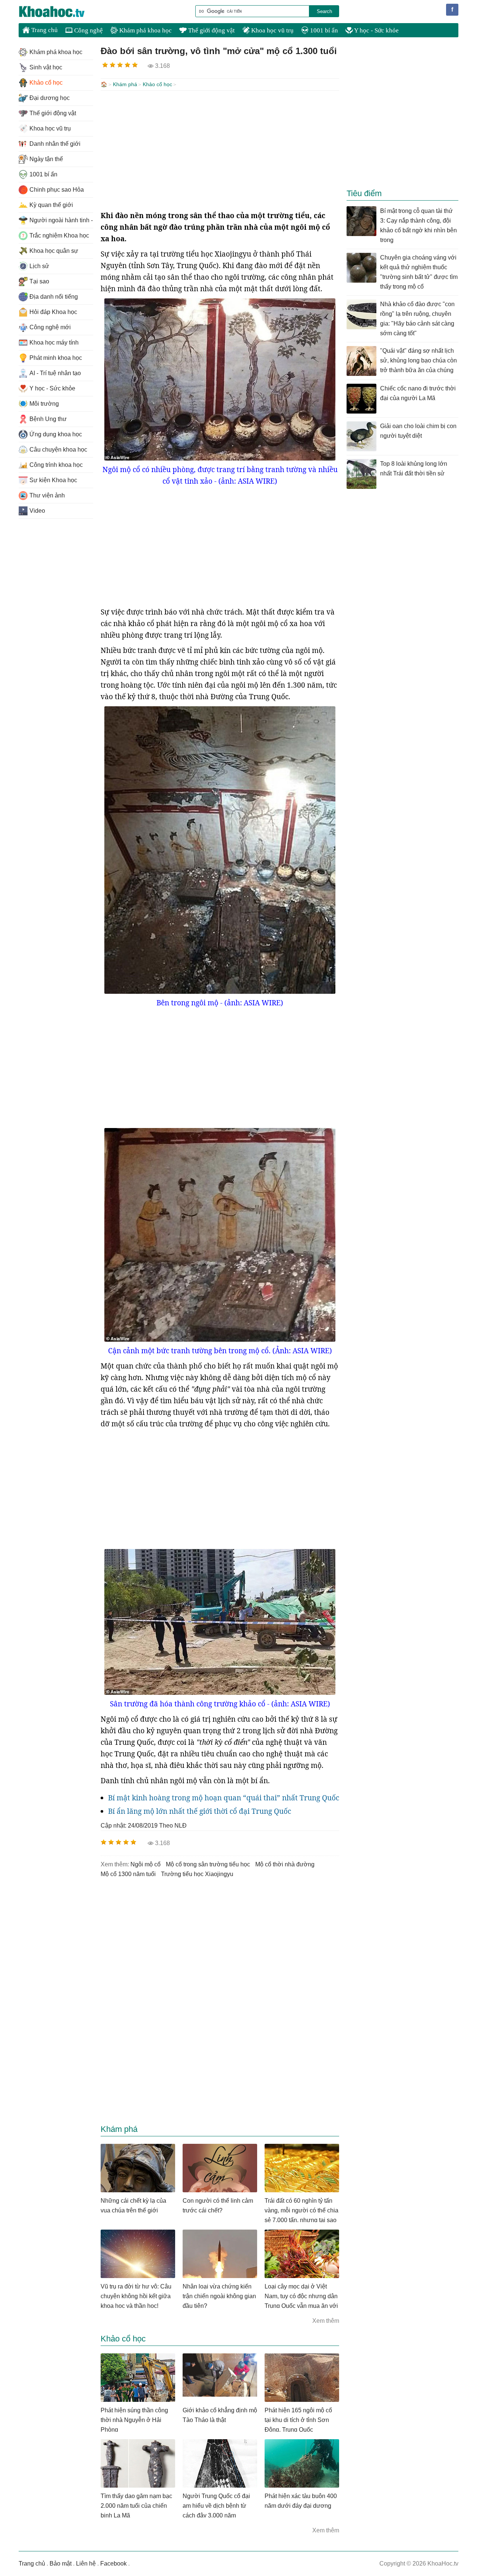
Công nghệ (88, 30)
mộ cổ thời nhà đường (285, 1864)
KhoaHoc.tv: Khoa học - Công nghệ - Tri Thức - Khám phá (60, 12)
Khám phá (125, 84)
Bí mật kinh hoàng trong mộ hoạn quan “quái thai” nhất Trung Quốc (224, 1798)
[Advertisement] (220, 150)
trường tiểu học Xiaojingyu (197, 1874)
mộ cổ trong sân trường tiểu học (208, 1864)
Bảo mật (61, 2564)
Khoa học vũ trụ (272, 30)
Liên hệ (86, 2564)
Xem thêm (326, 2321)
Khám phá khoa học (145, 30)
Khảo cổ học (157, 84)
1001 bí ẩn (323, 30)
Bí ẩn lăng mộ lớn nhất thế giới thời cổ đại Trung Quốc (200, 1811)
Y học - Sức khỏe (376, 30)
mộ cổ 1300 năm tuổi (128, 1874)
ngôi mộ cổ (146, 1864)
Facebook (113, 2564)
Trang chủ (44, 30)
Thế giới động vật (211, 30)
